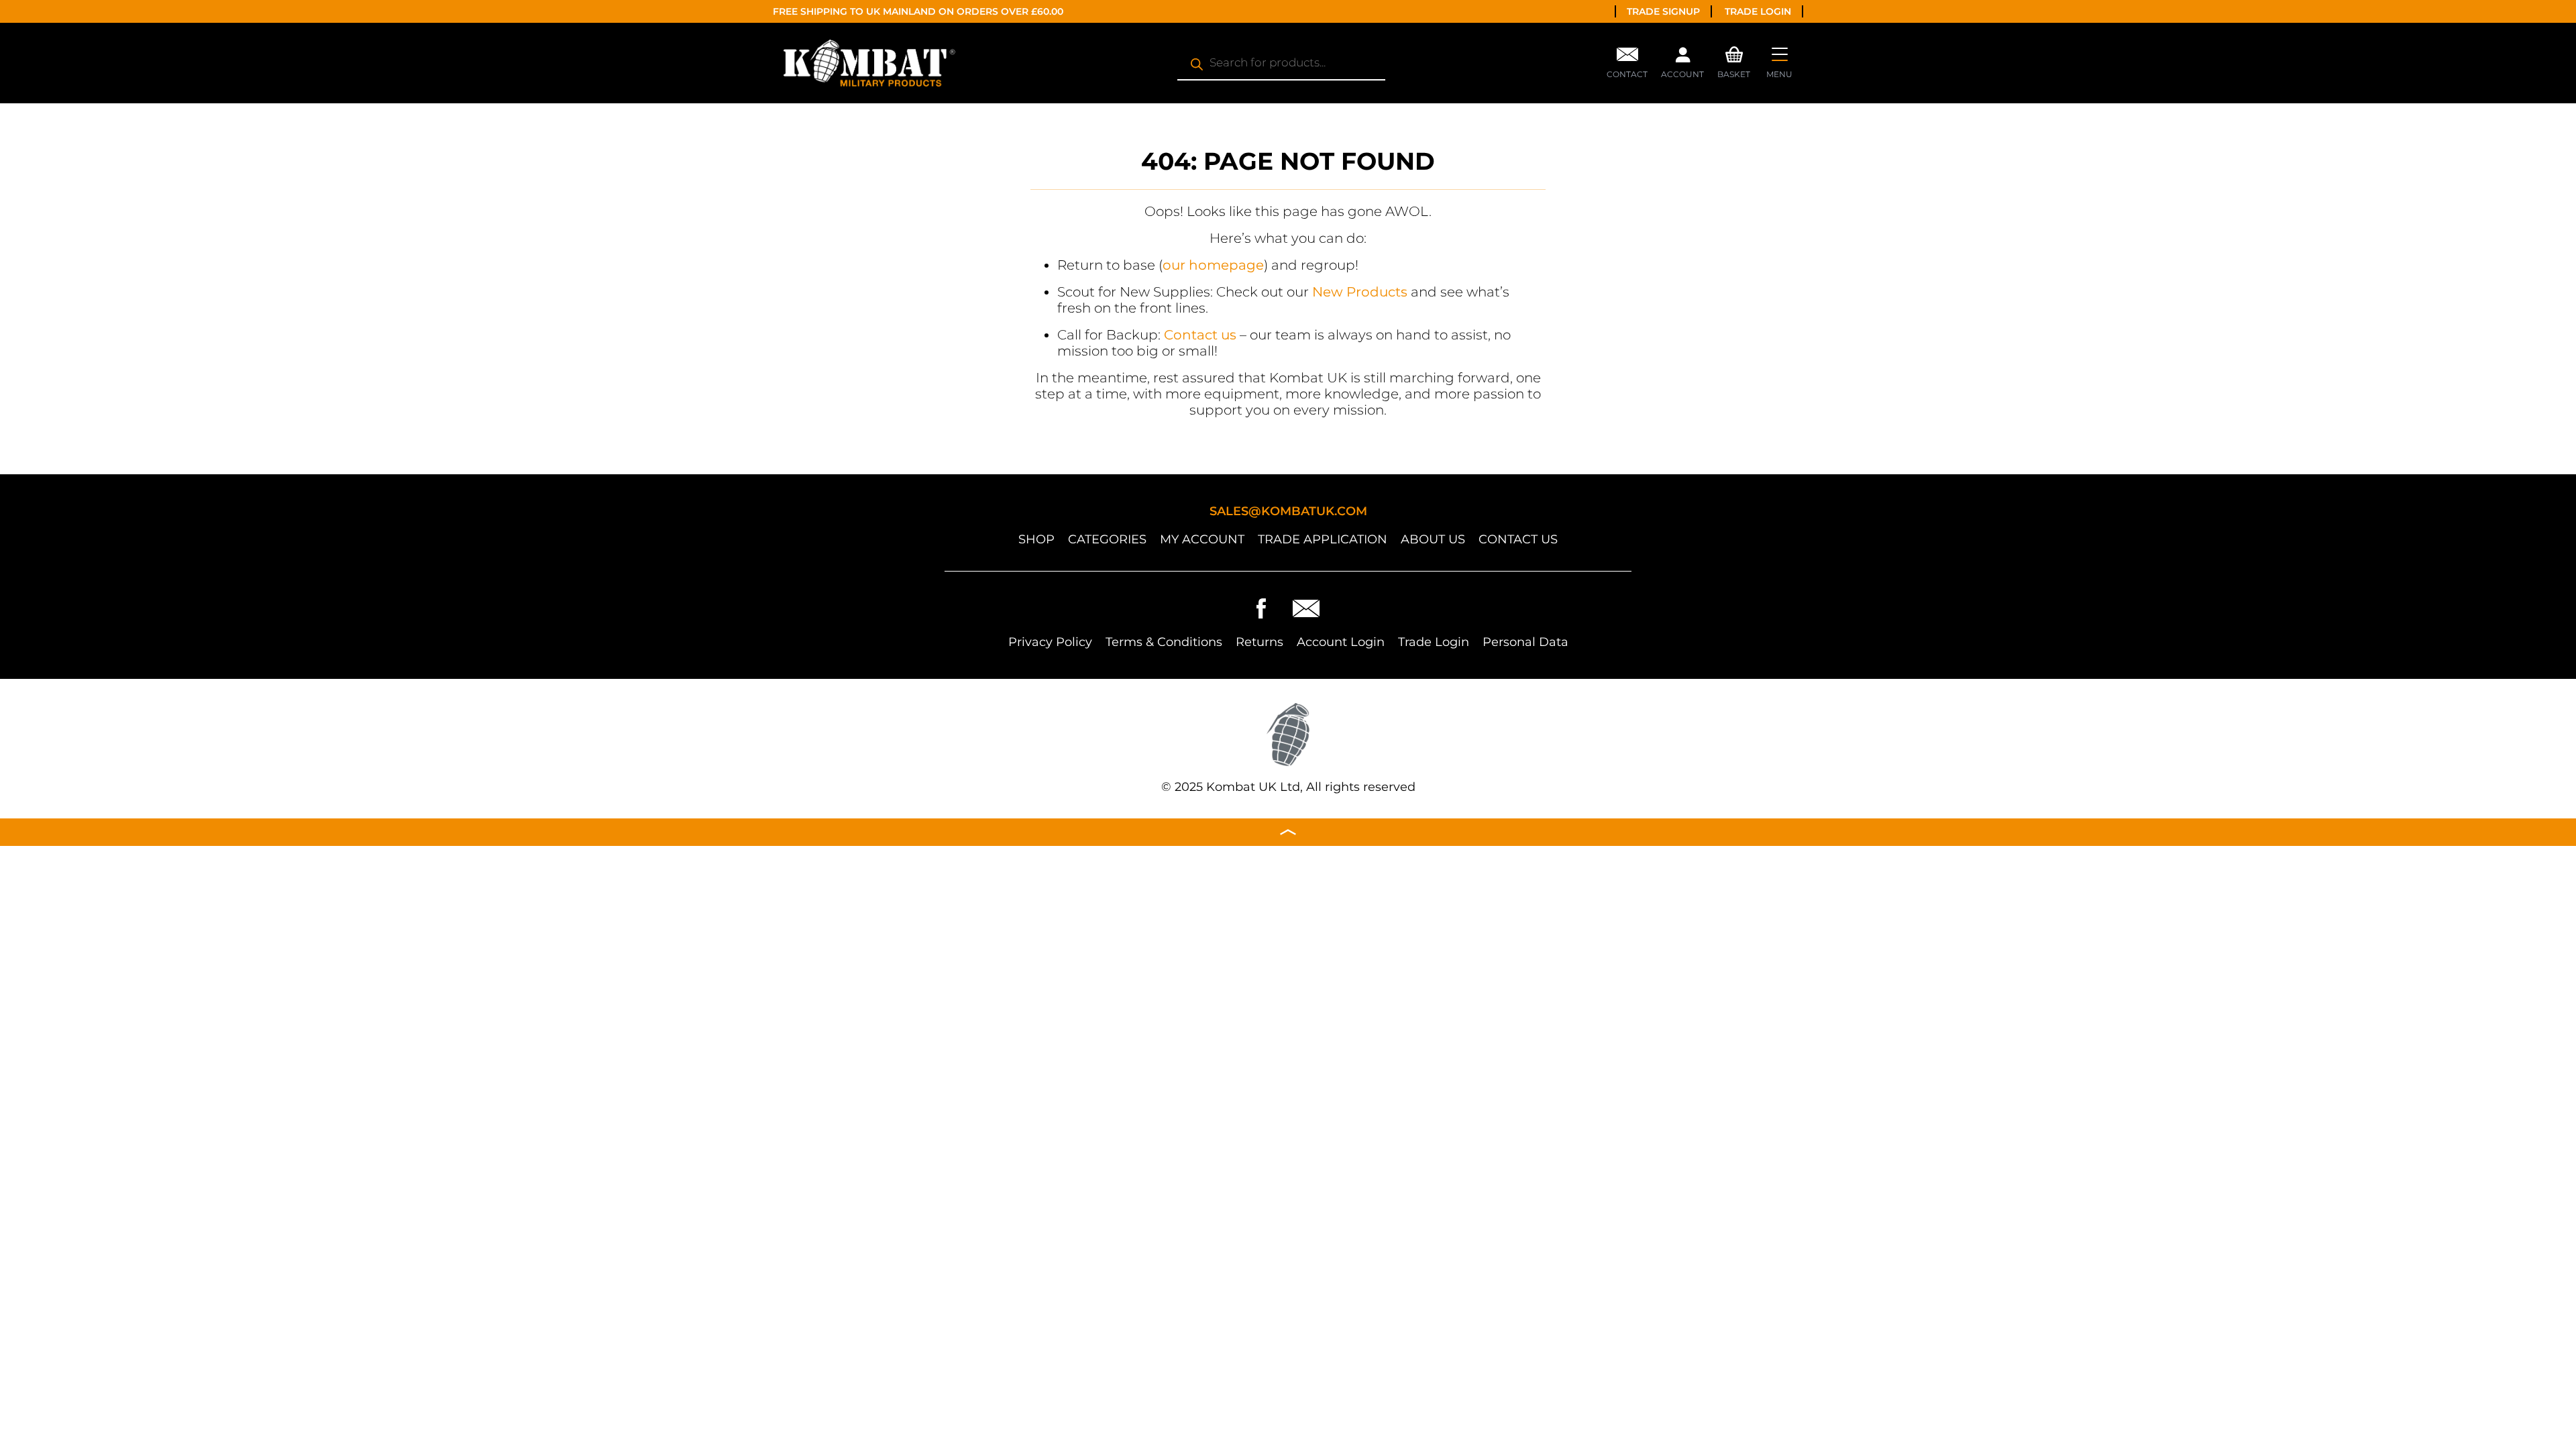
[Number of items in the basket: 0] (1734, 53)
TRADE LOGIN (1758, 11)
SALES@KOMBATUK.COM (1288, 511)
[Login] (1682, 58)
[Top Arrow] (1288, 832)
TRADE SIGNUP (1663, 11)
